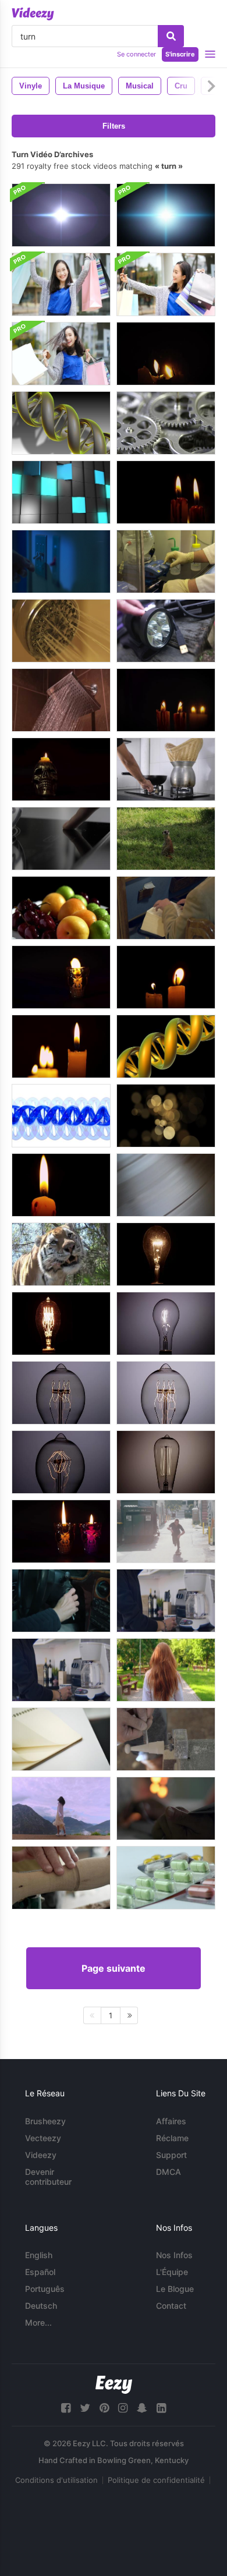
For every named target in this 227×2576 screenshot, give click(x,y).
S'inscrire (180, 54)
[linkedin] (161, 2408)
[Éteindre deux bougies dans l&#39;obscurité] (166, 977)
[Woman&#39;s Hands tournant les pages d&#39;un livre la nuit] (166, 1808)
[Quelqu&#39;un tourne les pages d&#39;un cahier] (61, 1739)
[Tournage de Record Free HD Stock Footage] (166, 1185)
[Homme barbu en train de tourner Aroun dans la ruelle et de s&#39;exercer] (166, 1531)
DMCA (169, 2172)
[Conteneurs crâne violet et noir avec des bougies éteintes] (61, 1531)
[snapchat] (142, 2408)
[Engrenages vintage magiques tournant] (166, 423)
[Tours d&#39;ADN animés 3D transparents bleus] (61, 1116)
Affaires (171, 2121)
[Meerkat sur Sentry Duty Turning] (166, 839)
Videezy (41, 2155)
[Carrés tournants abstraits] (61, 492)
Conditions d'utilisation (56, 2480)
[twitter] (85, 2408)
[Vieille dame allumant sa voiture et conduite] (61, 1601)
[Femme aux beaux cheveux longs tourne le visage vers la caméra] (166, 1670)
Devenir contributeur (48, 2177)
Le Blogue (175, 2289)
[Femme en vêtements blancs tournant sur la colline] (61, 1808)
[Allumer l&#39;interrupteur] (61, 561)
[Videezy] (33, 14)
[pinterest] (104, 2408)
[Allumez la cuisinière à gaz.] (166, 769)
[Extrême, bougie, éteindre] (61, 1185)
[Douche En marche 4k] (61, 700)
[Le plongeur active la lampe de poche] (166, 631)
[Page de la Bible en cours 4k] (166, 908)
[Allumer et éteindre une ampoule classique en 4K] (166, 1254)
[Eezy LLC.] (114, 2385)
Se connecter (136, 54)
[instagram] (123, 2408)
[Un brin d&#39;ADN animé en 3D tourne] (166, 1046)
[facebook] (66, 2408)
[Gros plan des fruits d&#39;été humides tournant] (61, 908)
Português (45, 2289)
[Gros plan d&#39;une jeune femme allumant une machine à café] (166, 1601)
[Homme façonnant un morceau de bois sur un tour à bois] (166, 1739)
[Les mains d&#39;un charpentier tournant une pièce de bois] (61, 1878)
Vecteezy (43, 2138)
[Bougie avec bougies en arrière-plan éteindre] (61, 1046)
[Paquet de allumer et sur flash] (61, 215)
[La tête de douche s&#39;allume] (61, 631)
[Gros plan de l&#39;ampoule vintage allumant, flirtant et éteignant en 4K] (61, 1393)
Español (40, 2272)
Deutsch (41, 2306)
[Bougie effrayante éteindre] (166, 354)
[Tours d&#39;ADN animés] (61, 423)
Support (171, 2155)
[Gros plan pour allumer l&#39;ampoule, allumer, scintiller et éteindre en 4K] (166, 1462)
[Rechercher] (171, 36)
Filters (114, 126)
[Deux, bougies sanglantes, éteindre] (166, 700)
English (39, 2255)
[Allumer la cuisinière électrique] (61, 839)
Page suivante (114, 1968)
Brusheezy (45, 2121)
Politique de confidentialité (156, 2480)
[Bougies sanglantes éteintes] (166, 492)
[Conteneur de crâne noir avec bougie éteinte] (61, 977)
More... (38, 2322)
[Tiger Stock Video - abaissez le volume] (61, 1254)
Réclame (172, 2138)
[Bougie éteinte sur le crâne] (61, 769)
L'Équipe (172, 2272)
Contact (171, 2306)
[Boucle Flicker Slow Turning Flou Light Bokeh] (166, 1116)
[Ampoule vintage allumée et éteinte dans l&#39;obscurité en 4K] (61, 1324)
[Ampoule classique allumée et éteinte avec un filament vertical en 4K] (166, 1324)
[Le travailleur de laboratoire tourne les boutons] (166, 561)
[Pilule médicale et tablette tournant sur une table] (166, 1878)
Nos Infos (174, 2255)
